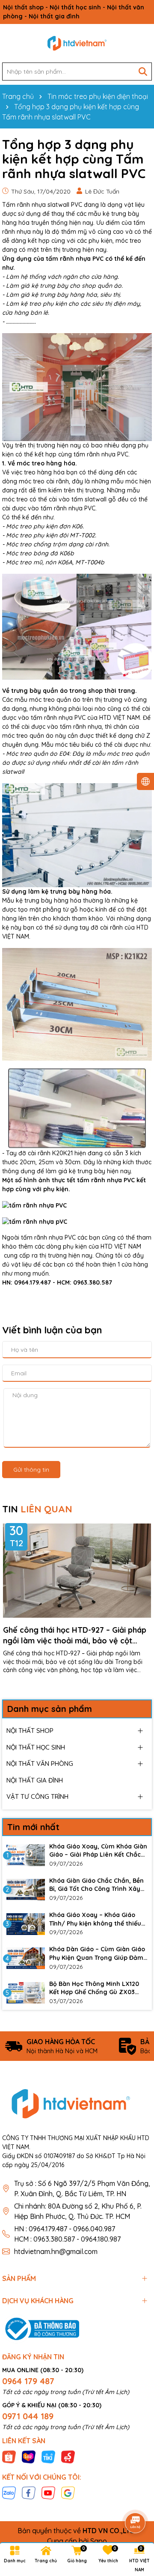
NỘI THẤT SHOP (30, 1731)
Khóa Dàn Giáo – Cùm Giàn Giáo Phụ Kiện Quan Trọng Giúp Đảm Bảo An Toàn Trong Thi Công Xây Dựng (98, 1954)
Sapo (99, 2541)
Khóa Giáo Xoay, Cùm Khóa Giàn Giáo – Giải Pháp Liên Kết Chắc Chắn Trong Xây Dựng (98, 1851)
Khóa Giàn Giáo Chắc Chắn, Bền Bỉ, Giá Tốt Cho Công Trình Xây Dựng (96, 1885)
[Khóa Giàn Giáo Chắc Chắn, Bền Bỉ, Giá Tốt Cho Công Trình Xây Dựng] (26, 1890)
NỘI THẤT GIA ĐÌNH (35, 1780)
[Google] (68, 2493)
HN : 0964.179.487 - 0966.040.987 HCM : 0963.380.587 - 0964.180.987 (67, 2234)
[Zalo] (9, 2493)
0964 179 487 (28, 2381)
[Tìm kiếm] (143, 72)
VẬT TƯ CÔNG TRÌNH (37, 1796)
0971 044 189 (28, 2416)
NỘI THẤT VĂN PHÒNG (40, 1764)
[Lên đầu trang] (136, 2499)
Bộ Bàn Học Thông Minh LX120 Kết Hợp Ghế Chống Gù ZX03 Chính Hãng (94, 1988)
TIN (37, 1509)
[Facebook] (29, 2493)
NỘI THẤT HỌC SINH (36, 1747)
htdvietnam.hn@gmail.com (56, 2251)
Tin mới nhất (33, 1827)
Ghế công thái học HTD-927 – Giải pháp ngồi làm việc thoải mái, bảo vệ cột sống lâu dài (75, 1635)
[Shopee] (9, 2456)
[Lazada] (29, 2456)
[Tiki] (48, 2456)
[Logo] (77, 43)
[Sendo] (68, 2456)
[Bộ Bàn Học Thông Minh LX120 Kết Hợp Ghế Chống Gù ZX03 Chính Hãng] (26, 1993)
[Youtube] (48, 2493)
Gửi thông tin (31, 1470)
